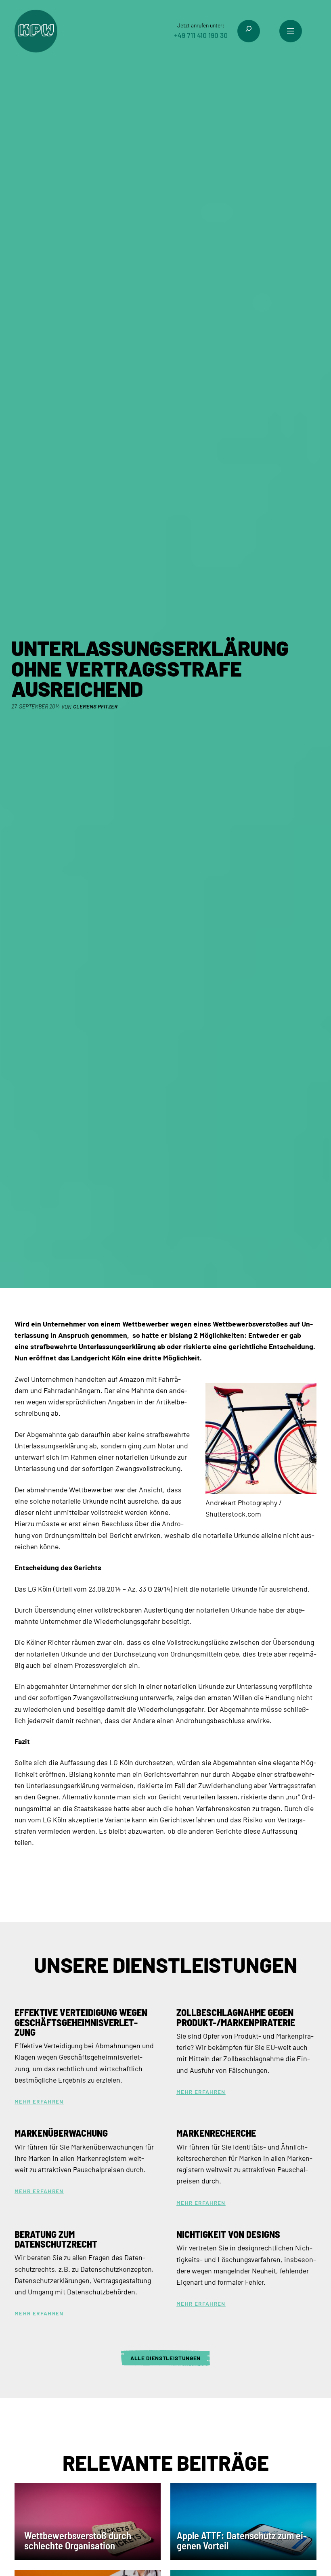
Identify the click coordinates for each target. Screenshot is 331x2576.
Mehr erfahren (39, 2102)
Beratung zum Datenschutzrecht (56, 2239)
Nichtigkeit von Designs (228, 2234)
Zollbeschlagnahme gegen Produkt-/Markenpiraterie (236, 2017)
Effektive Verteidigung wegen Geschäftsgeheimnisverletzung (81, 2022)
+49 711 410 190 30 (201, 35)
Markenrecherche (216, 2133)
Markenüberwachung (61, 2133)
